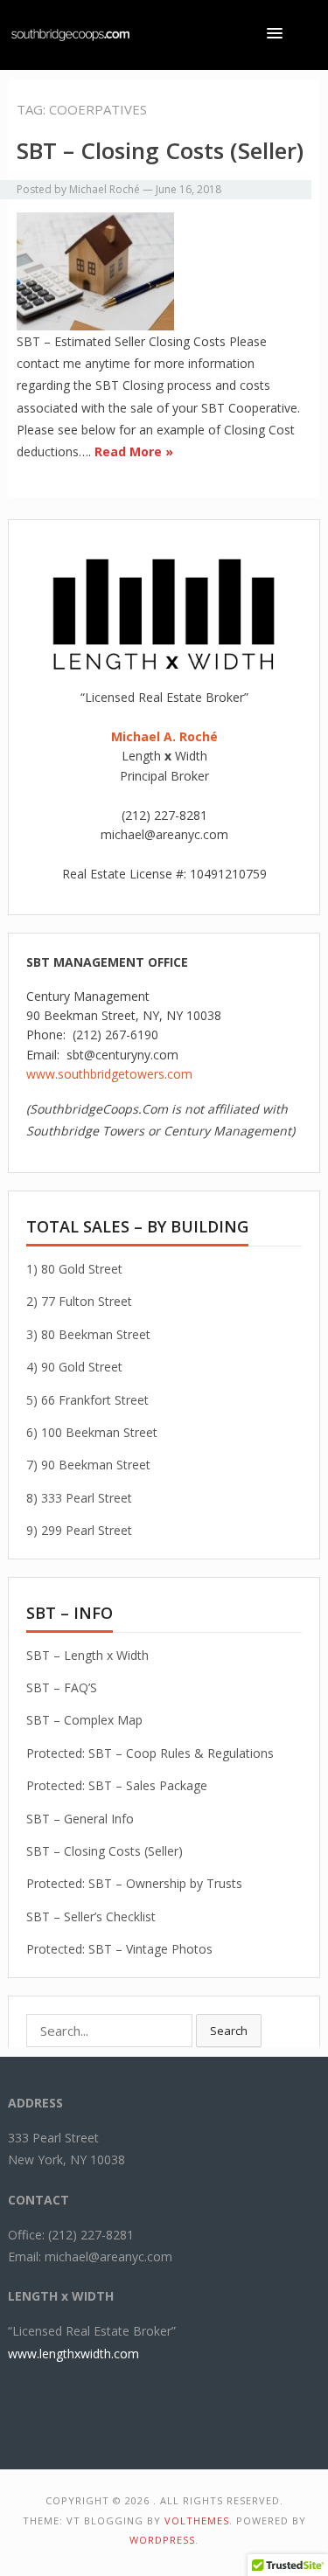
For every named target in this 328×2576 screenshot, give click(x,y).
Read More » (134, 451)
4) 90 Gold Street (74, 1367)
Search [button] (229, 2031)
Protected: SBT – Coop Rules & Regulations (150, 1753)
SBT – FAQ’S (62, 1687)
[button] (278, 33)
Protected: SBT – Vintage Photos (119, 1949)
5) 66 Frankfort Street (87, 1400)
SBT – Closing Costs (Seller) (160, 150)
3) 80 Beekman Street (88, 1334)
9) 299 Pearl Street (79, 1530)
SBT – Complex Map (84, 1720)
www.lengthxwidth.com (73, 2354)
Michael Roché (105, 189)
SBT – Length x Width (87, 1655)
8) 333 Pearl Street (79, 1498)
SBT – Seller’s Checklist (91, 1916)
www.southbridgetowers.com (109, 1074)
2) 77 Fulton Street (79, 1301)
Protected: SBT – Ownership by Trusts (134, 1883)
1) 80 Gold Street (74, 1269)
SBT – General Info (80, 1819)
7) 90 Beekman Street (88, 1465)
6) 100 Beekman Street (92, 1432)
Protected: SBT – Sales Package (117, 1785)
